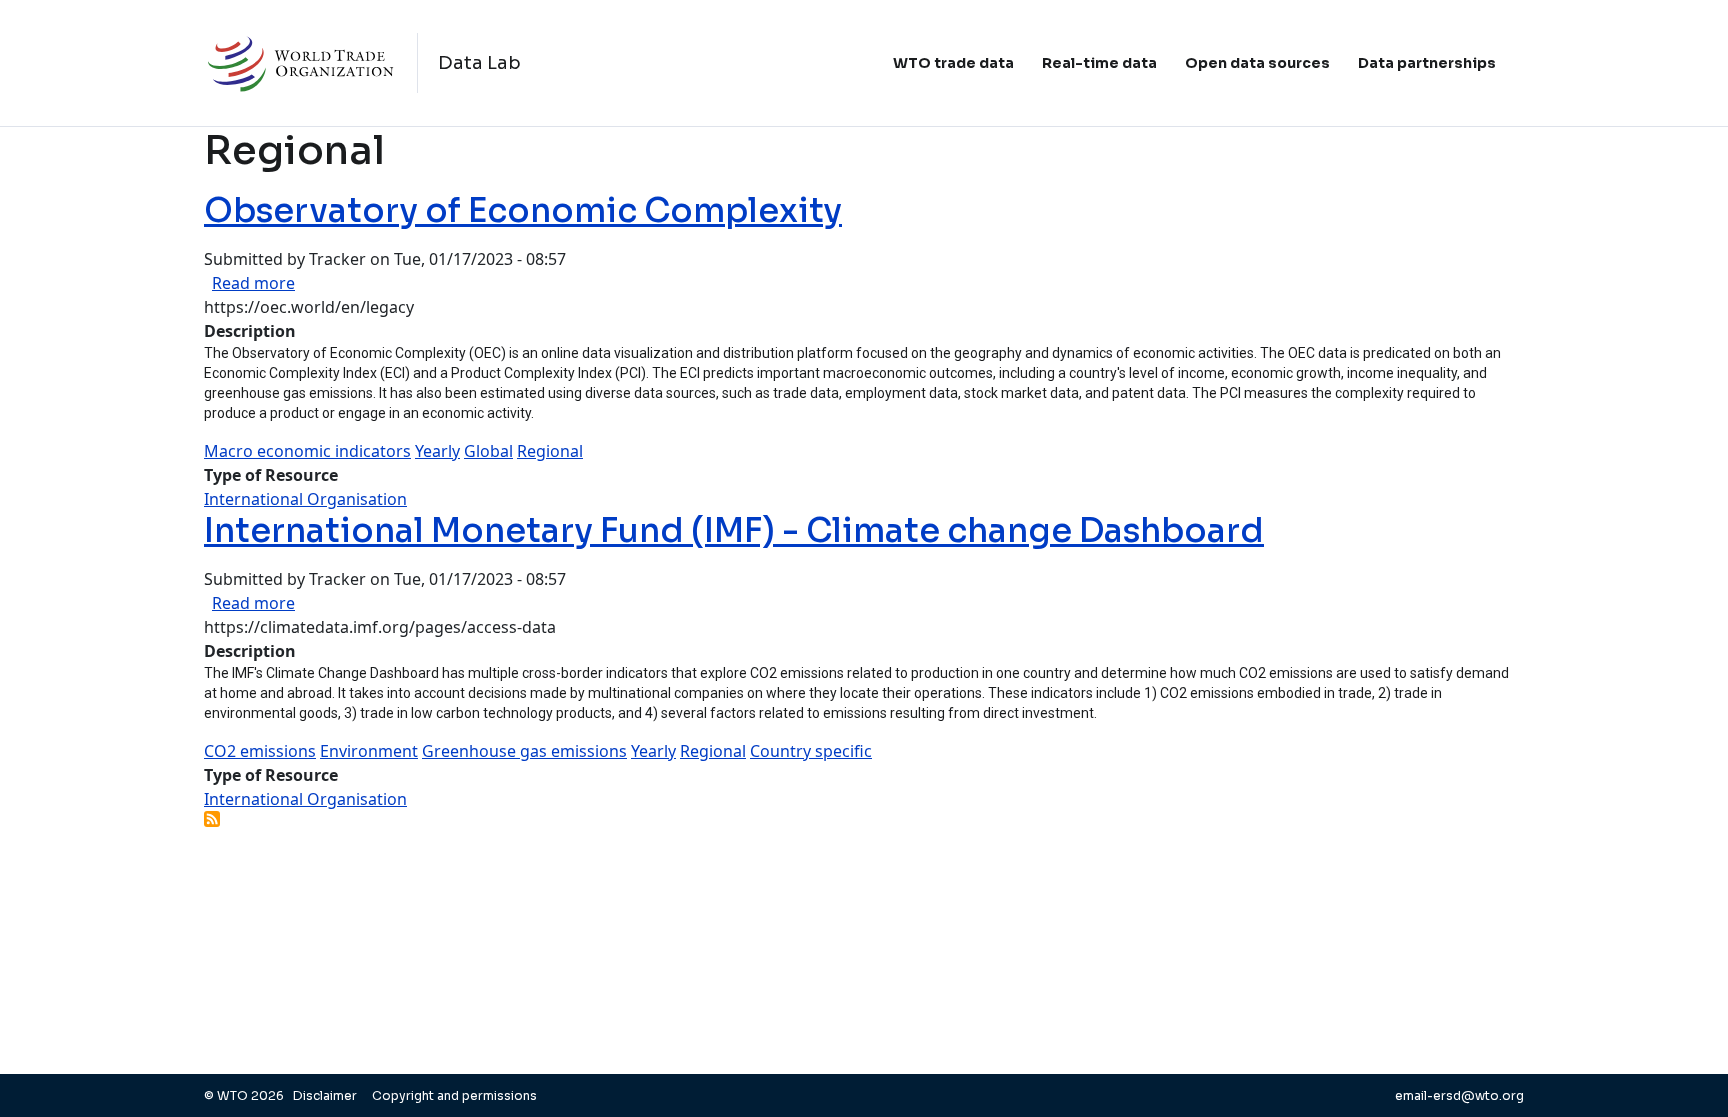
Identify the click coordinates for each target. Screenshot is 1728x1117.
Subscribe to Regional (212, 819)
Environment (369, 751)
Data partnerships (1427, 63)
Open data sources (1257, 63)
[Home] (311, 63)
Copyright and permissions (454, 1095)
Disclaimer (326, 1095)
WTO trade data (953, 63)
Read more (253, 283)
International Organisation (305, 499)
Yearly (437, 451)
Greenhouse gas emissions (524, 751)
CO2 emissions (260, 751)
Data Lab (479, 63)
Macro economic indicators (307, 451)
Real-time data (1099, 63)
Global (488, 451)
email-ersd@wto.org (1459, 1095)
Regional (550, 451)
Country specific (811, 751)
